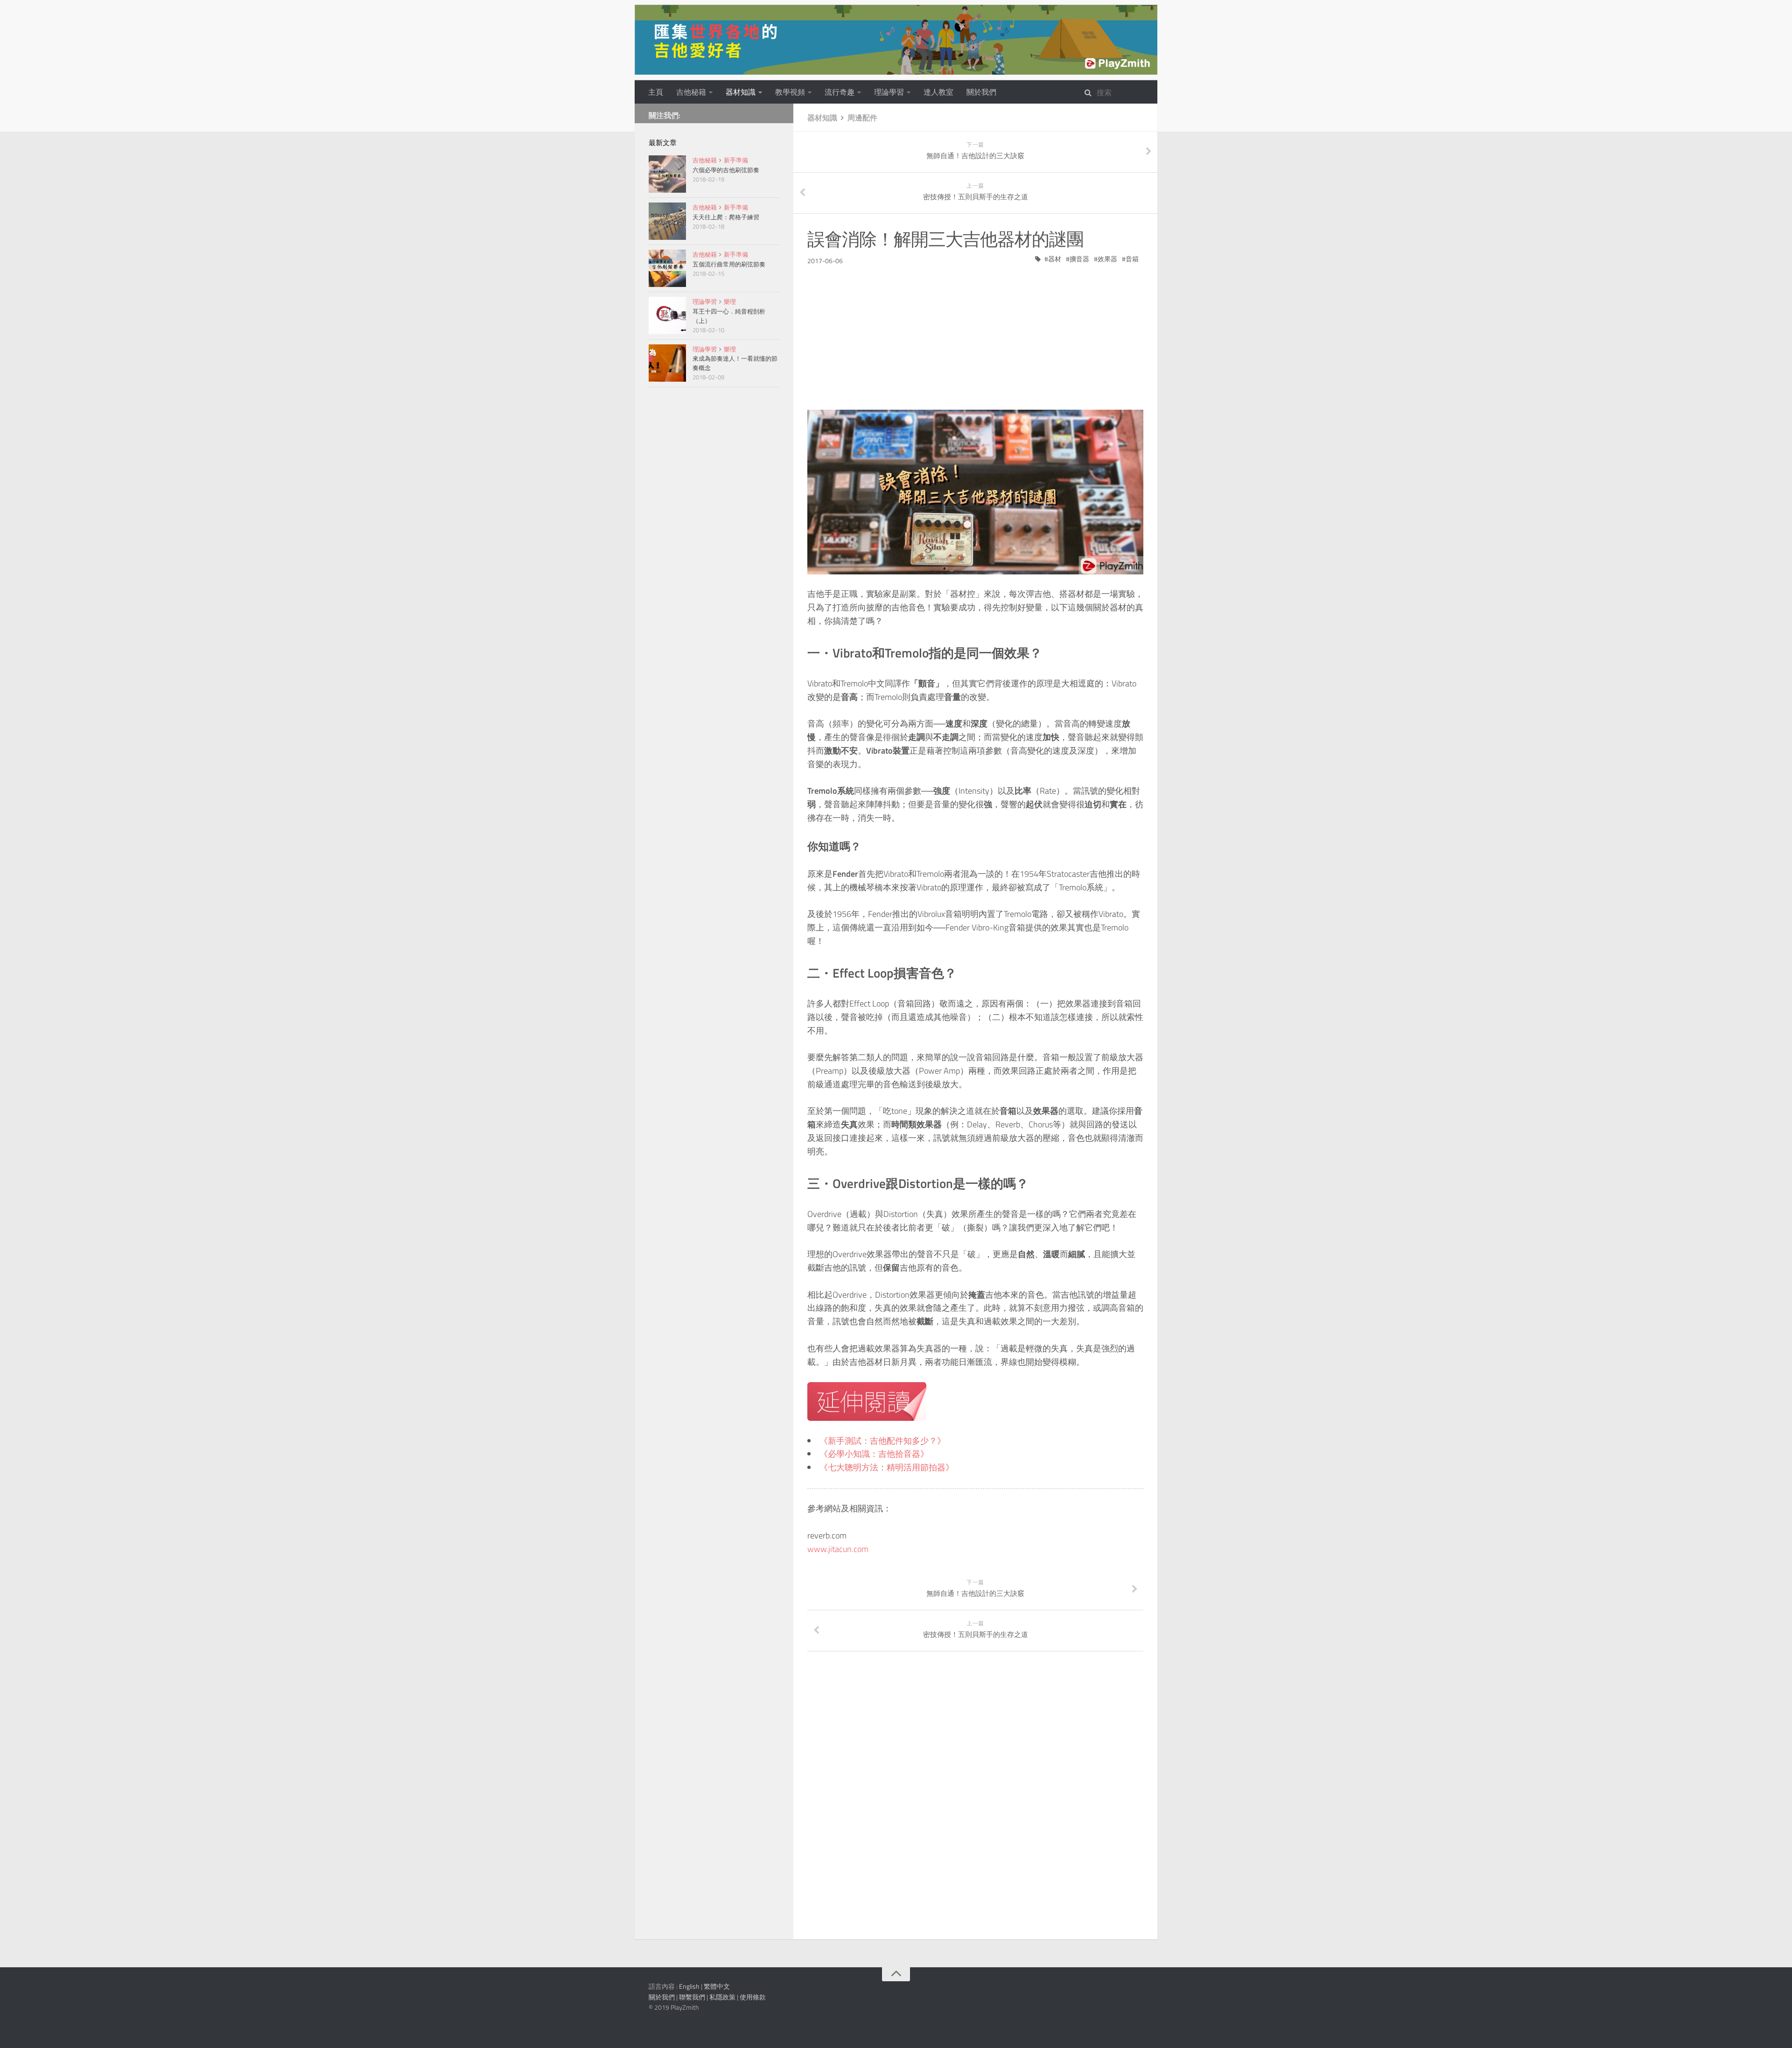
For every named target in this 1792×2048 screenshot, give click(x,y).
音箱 (1132, 259)
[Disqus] (975, 1801)
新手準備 (736, 160)
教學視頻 (790, 92)
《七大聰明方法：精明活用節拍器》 (887, 1467)
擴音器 (1079, 259)
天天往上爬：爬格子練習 (726, 217)
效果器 (1107, 259)
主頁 (656, 92)
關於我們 (981, 92)
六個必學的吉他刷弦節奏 (726, 170)
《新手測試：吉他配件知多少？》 (882, 1441)
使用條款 (753, 1997)
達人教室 (938, 92)
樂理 (730, 301)
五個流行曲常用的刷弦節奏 (729, 264)
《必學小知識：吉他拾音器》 (874, 1454)
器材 (1055, 259)
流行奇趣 (840, 92)
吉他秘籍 (691, 92)
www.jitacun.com (838, 1549)
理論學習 (889, 92)
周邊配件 (862, 118)
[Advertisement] (975, 331)
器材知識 (741, 92)
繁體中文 (717, 1986)
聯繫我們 (692, 1997)
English (689, 1986)
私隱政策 (722, 1997)
